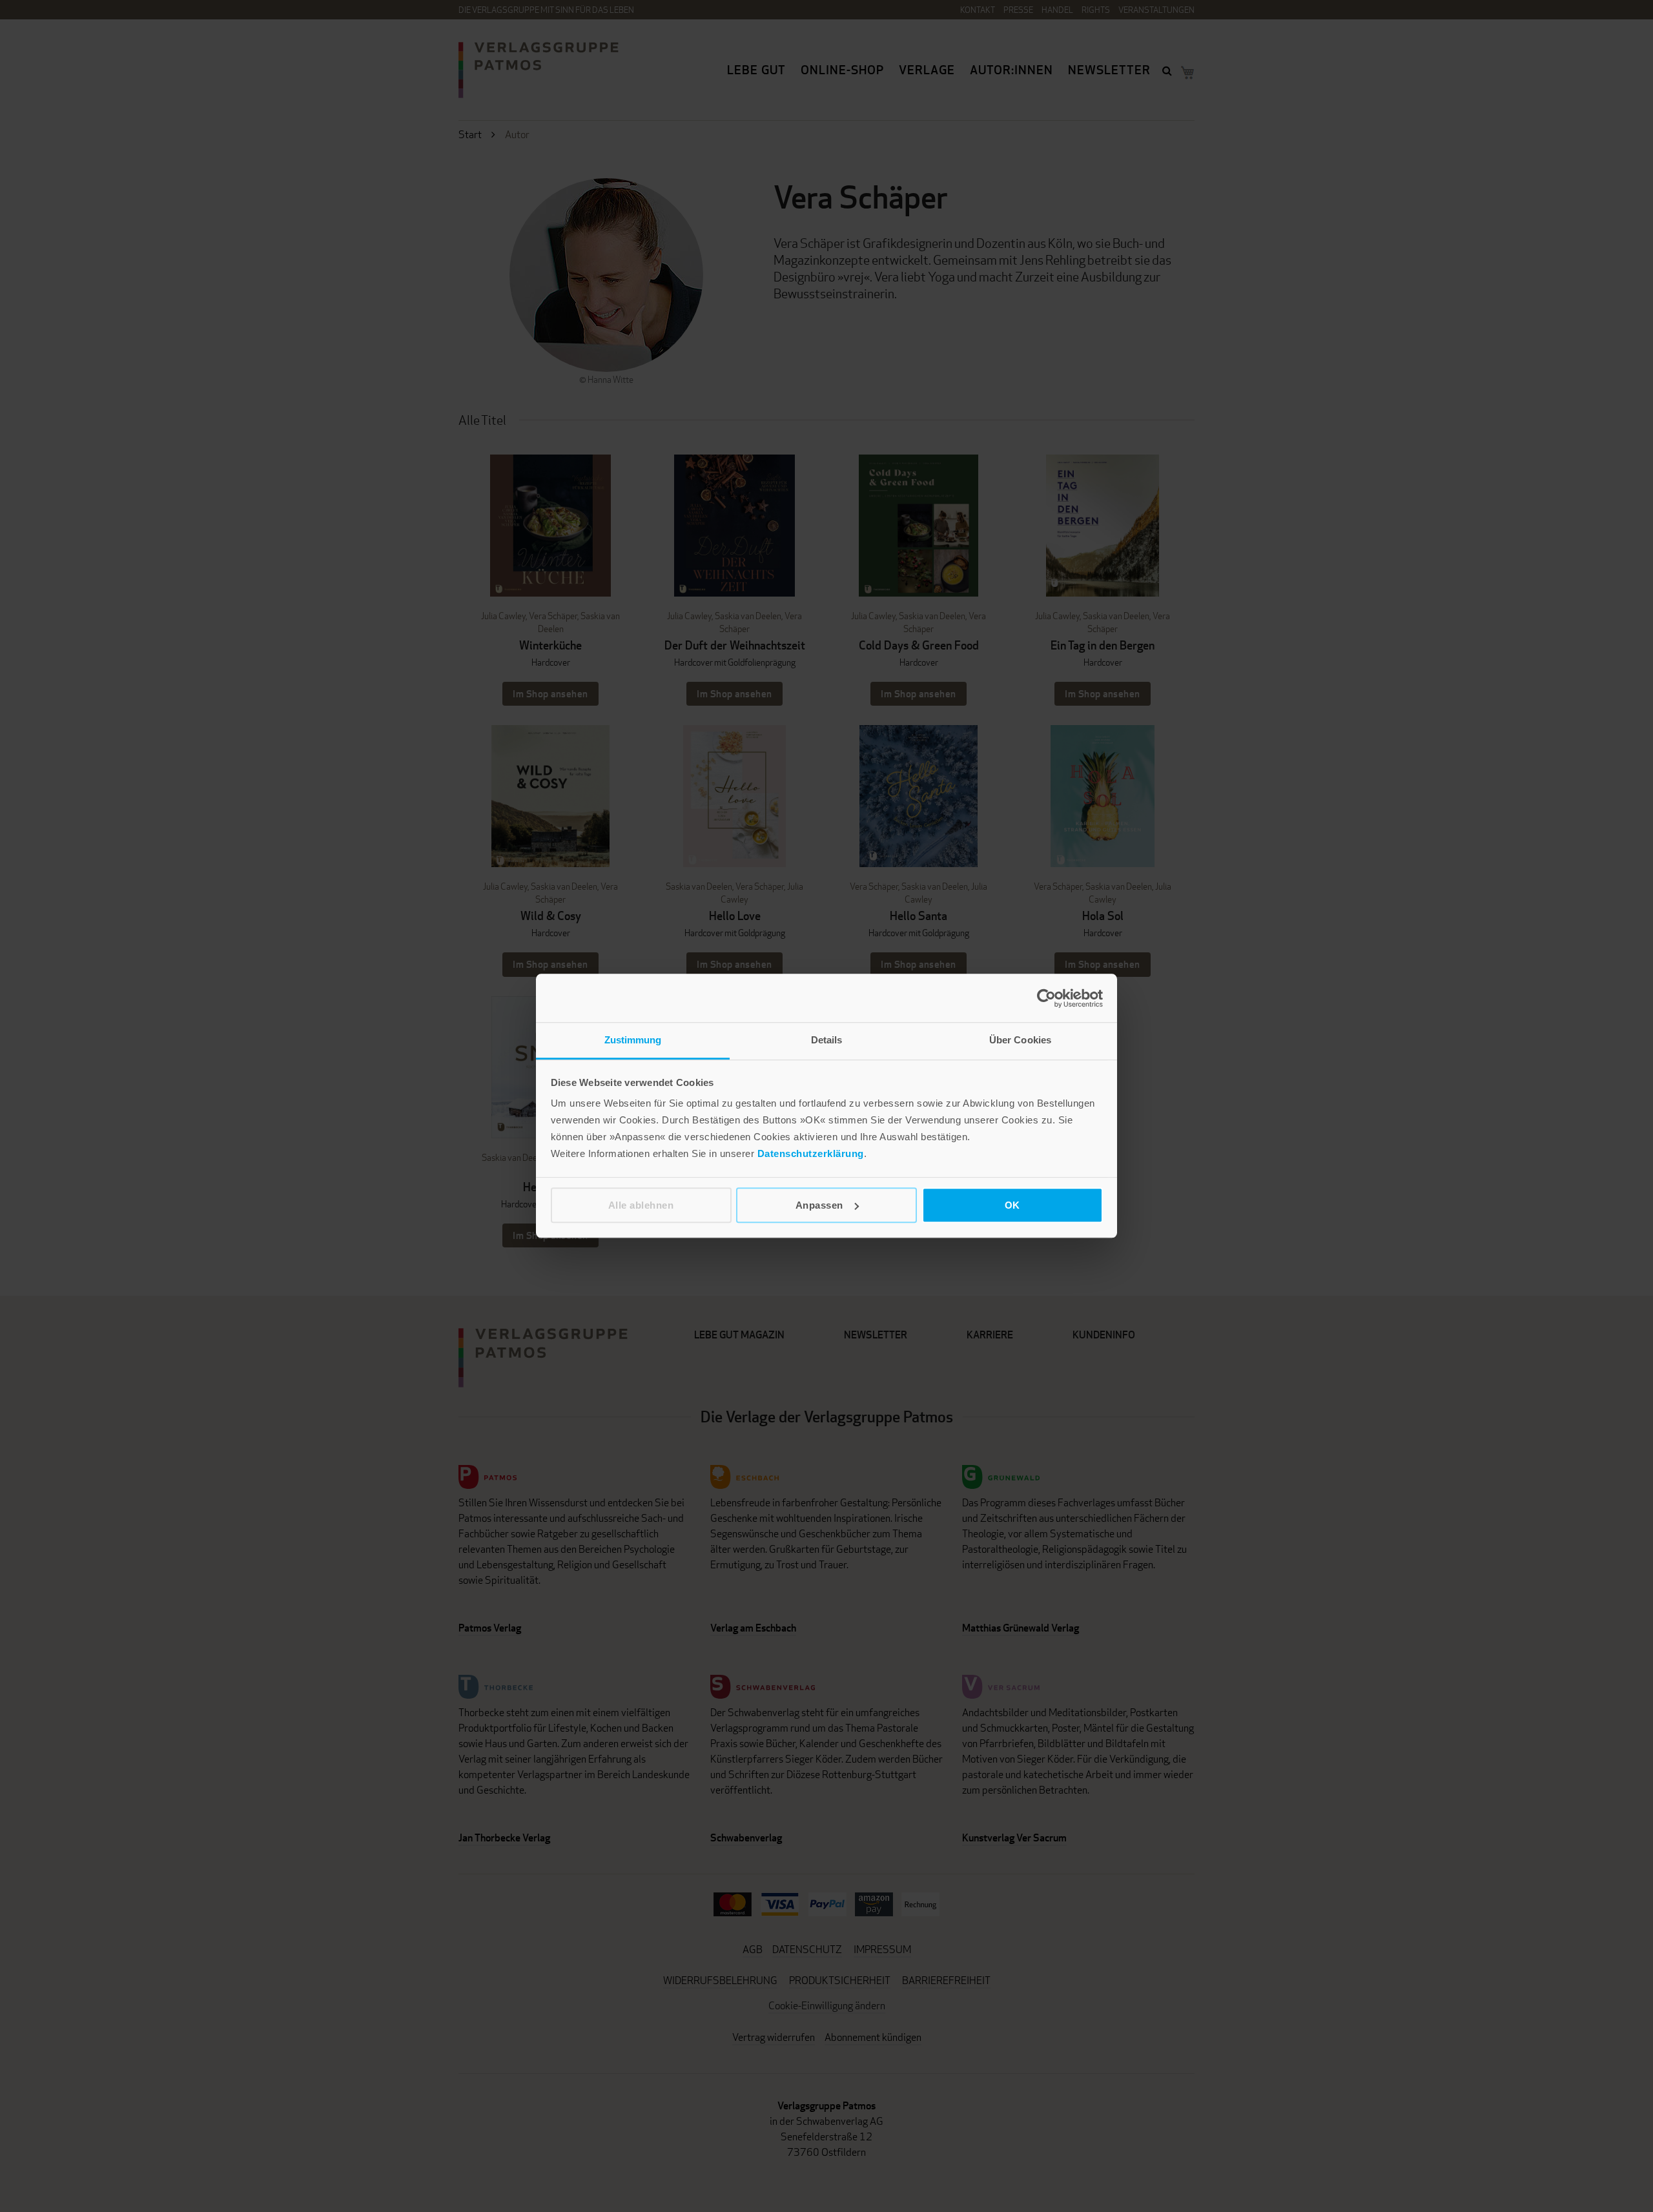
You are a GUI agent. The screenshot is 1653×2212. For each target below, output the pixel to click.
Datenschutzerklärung (811, 1153)
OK (1012, 1205)
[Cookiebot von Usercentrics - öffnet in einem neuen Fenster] (1046, 998)
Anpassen (819, 1205)
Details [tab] (827, 1040)
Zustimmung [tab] (633, 1040)
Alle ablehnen (641, 1205)
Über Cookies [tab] (1020, 1040)
